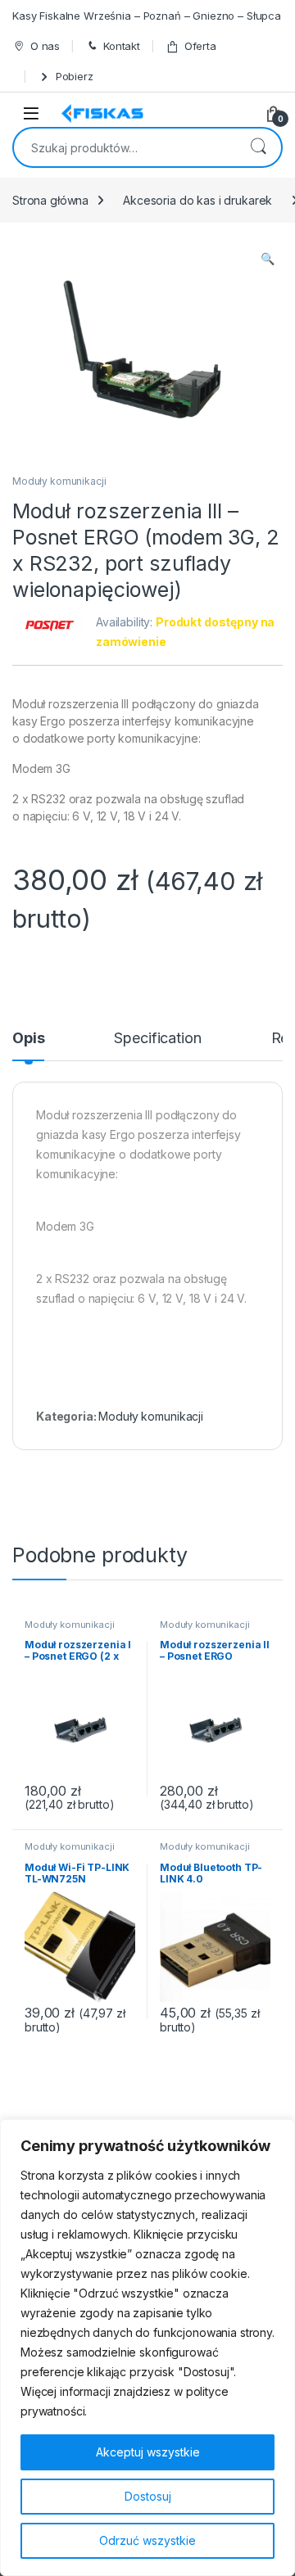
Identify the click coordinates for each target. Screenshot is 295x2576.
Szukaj (258, 147)
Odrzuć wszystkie (147, 2540)
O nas (45, 46)
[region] (147, 2348)
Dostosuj (148, 2496)
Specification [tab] (157, 1039)
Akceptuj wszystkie (148, 2452)
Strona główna (50, 200)
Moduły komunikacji (59, 481)
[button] (268, 259)
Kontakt (122, 46)
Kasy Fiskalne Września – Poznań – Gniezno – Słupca (147, 16)
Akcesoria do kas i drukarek (197, 200)
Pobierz (75, 76)
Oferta (200, 46)
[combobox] (125, 147)
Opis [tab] (28, 1039)
